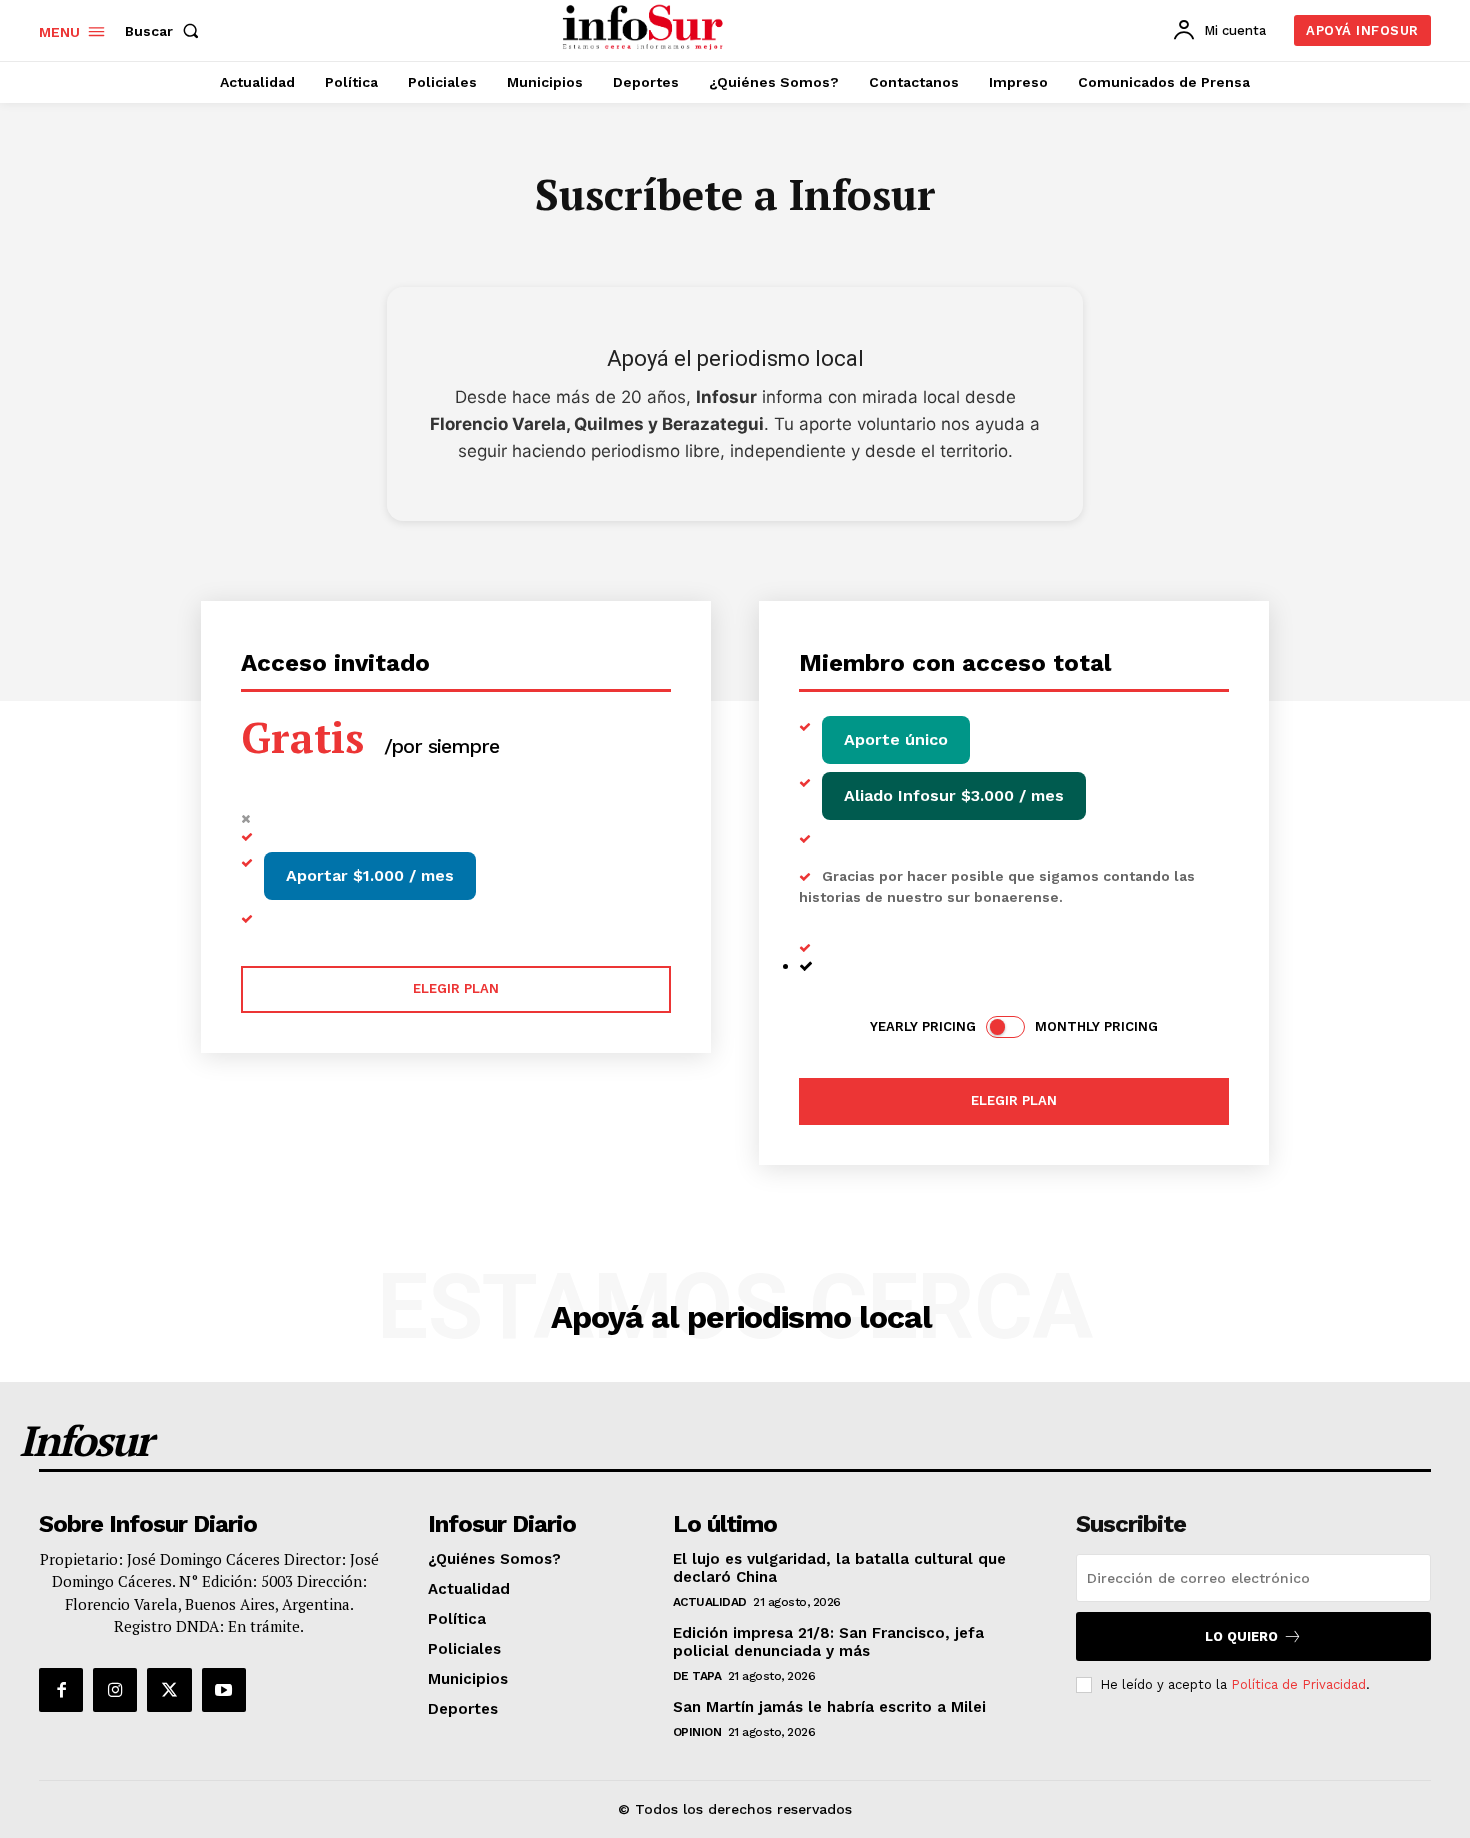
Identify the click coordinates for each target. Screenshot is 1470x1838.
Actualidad (710, 1602)
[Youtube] (224, 1690)
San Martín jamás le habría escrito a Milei (829, 1707)
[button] (166, 31)
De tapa (697, 1676)
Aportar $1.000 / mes (370, 875)
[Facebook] (61, 1690)
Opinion (697, 1732)
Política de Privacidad (1298, 1684)
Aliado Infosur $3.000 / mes (954, 795)
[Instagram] (115, 1690)
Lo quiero (1241, 1636)
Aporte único (896, 739)
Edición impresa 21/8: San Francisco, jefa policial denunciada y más (828, 1642)
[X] (169, 1690)
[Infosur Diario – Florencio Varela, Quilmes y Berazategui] (645, 28)
